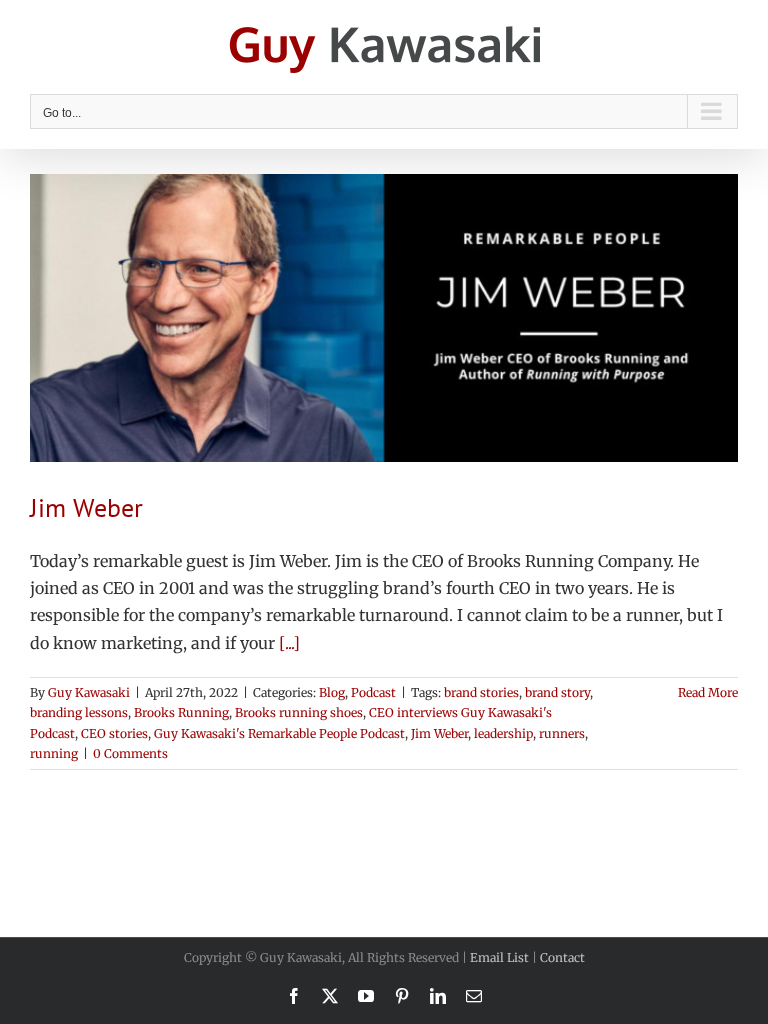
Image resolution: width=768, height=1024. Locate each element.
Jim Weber (86, 507)
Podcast (373, 692)
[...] (289, 643)
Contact (562, 957)
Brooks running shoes (299, 712)
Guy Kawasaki (89, 692)
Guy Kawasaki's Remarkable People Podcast (279, 733)
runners (562, 733)
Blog (332, 692)
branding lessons (79, 712)
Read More (708, 692)
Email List (499, 957)
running (54, 753)
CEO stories (114, 733)
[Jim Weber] (384, 318)
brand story (557, 692)
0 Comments (130, 753)
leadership (503, 733)
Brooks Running (181, 712)
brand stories (481, 692)
